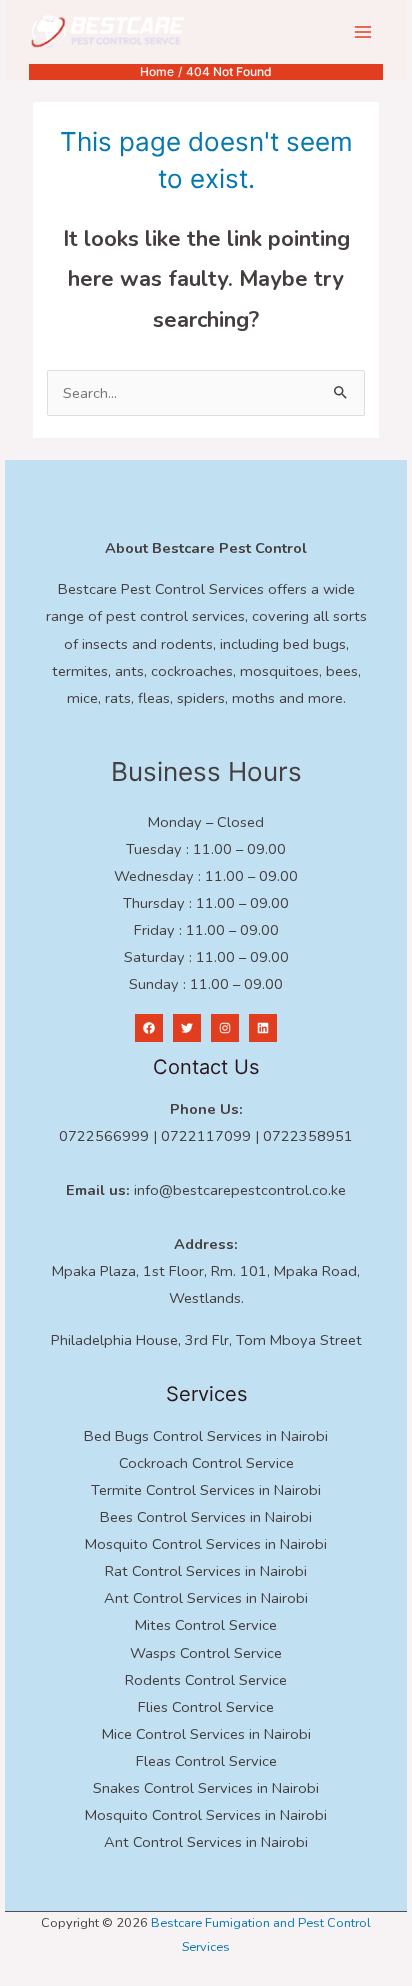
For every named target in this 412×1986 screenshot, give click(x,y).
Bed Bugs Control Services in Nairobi (206, 1436)
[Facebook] (149, 1028)
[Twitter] (187, 1028)
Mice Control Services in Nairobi (206, 1734)
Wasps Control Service (206, 1653)
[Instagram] (225, 1028)
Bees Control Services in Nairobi (206, 1517)
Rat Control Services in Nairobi (206, 1571)
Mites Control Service (206, 1625)
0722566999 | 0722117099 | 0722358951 (206, 1136)
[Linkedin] (263, 1028)
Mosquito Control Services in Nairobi (206, 1544)
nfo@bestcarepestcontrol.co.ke (241, 1190)
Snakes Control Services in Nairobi (206, 1788)
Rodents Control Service (206, 1680)
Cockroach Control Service (206, 1463)
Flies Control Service (206, 1707)
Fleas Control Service (206, 1761)
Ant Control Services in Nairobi (206, 1598)
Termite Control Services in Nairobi (206, 1490)
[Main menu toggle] (363, 32)
